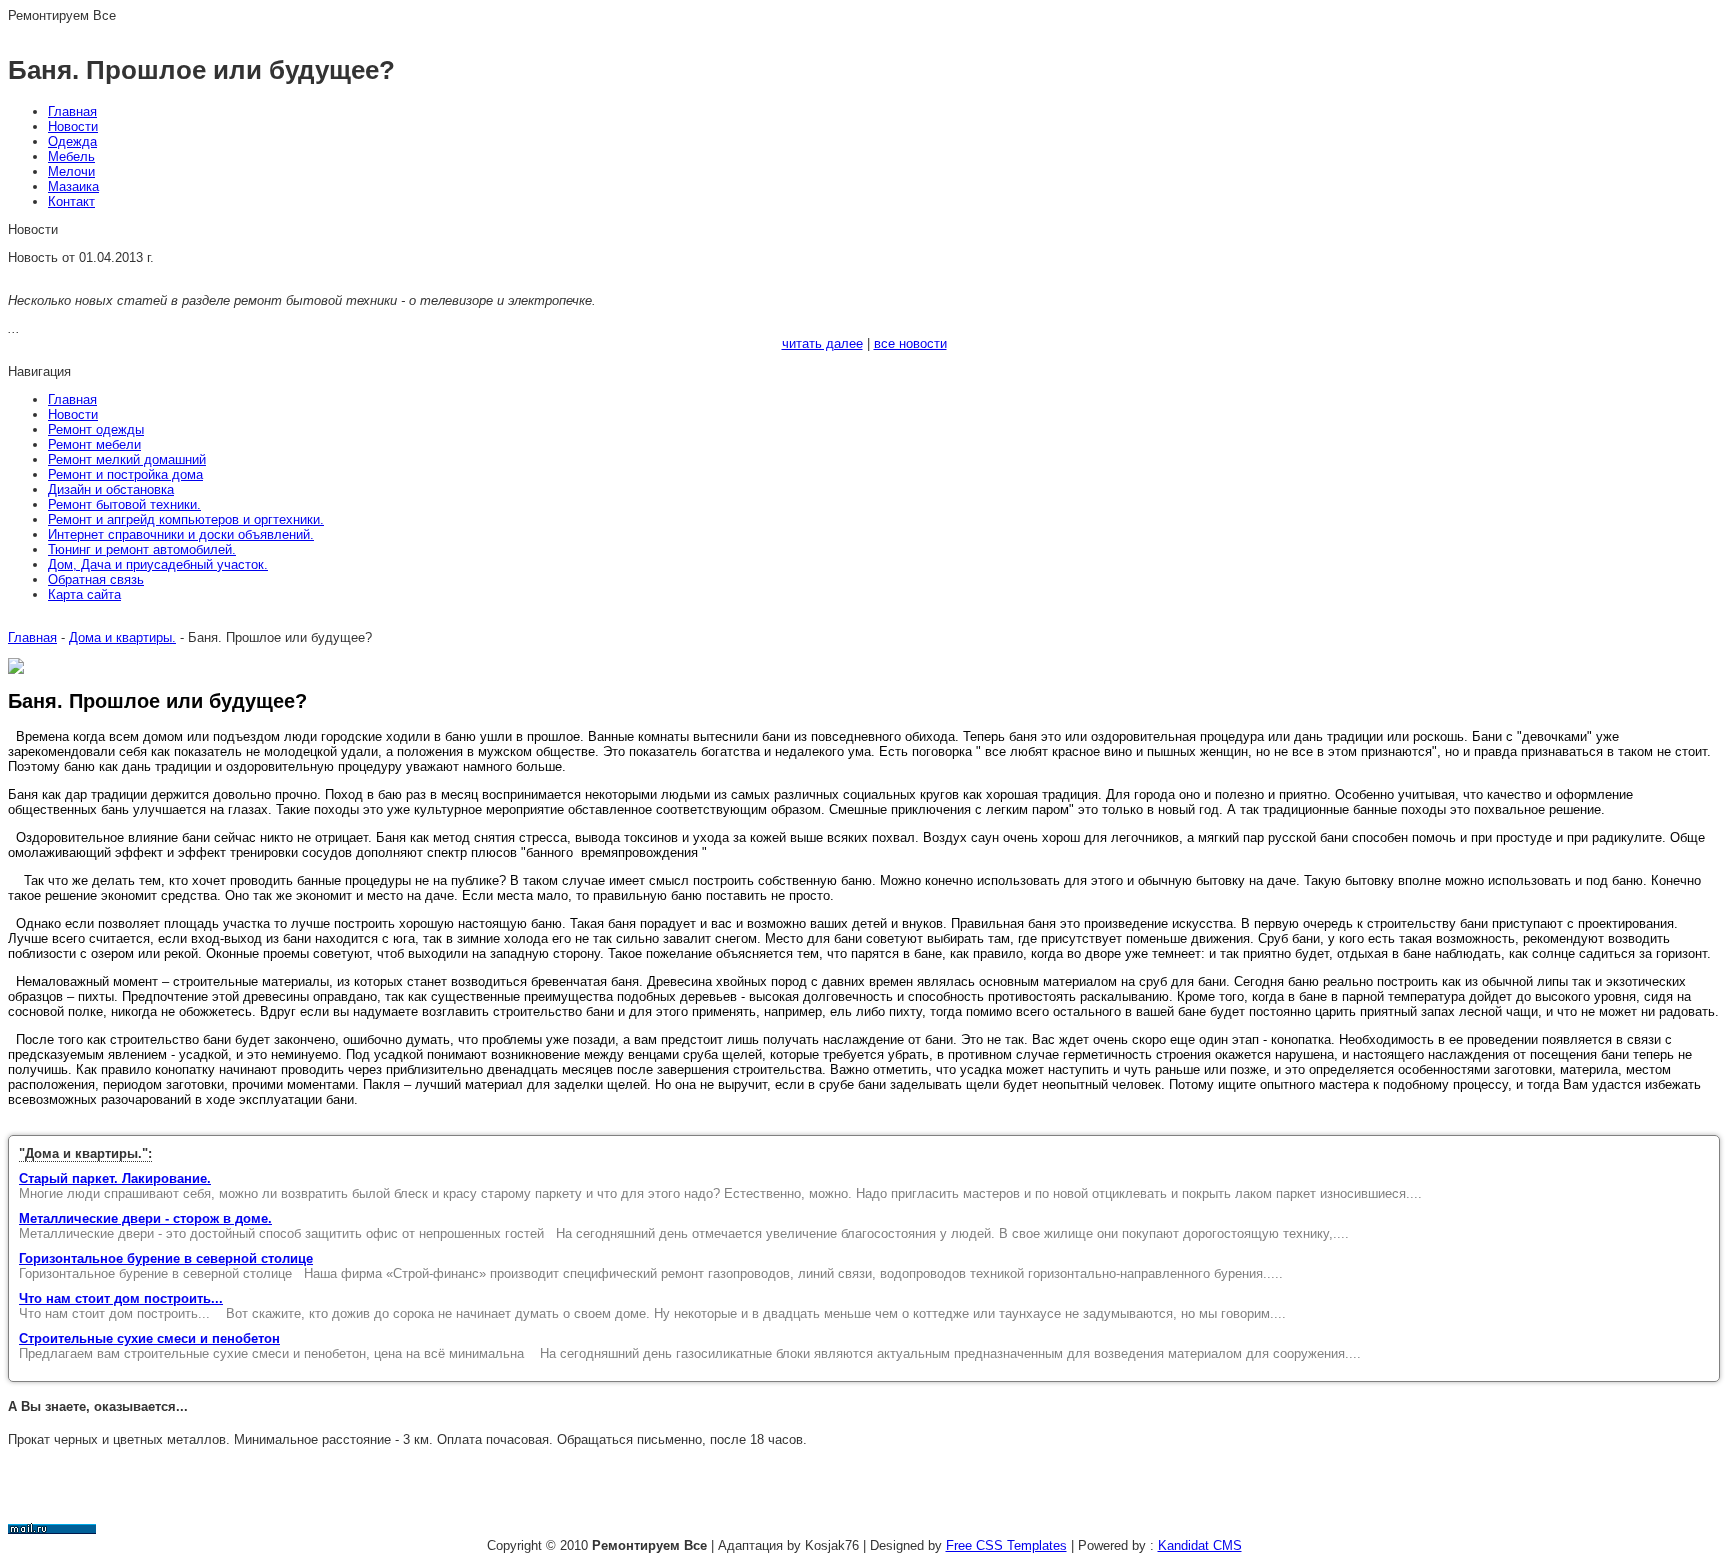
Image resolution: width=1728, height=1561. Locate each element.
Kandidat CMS (1200, 1545)
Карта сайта (84, 594)
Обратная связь (96, 579)
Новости (73, 126)
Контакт (71, 201)
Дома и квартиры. (122, 637)
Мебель (71, 156)
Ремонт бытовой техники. (124, 504)
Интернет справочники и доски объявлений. (181, 534)
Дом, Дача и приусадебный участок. (158, 564)
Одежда (72, 141)
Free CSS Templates (1006, 1545)
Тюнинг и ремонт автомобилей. (142, 549)
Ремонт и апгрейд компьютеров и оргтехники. (186, 519)
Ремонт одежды (96, 429)
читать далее (822, 343)
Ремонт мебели (94, 444)
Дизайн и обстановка (111, 489)
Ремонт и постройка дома (125, 474)
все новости (910, 343)
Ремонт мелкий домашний (127, 459)
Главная (72, 111)
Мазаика (73, 186)
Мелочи (71, 171)
